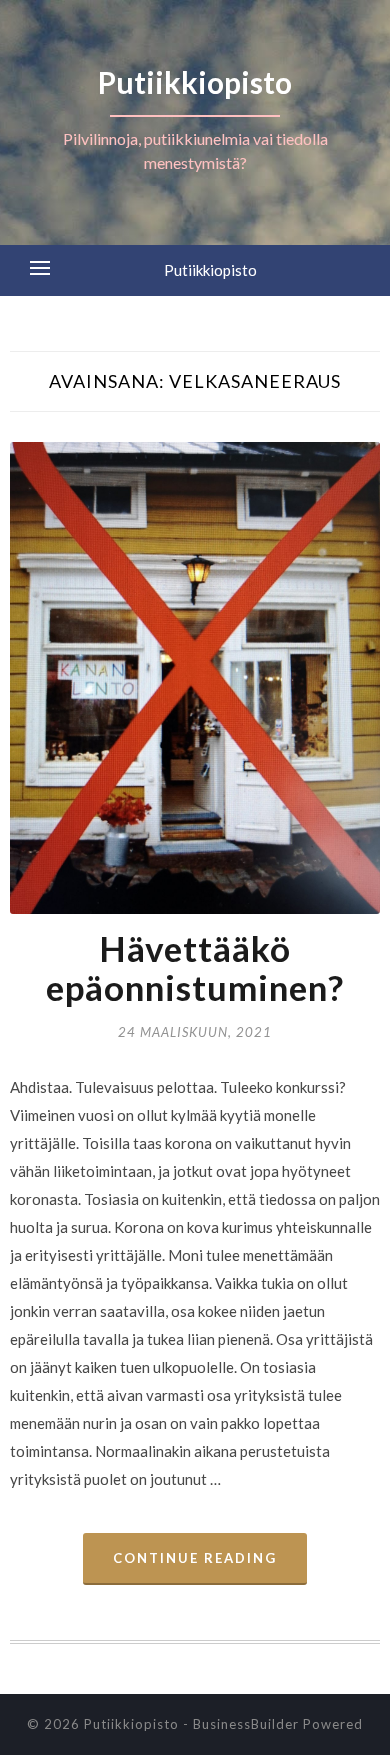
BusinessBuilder (246, 1724)
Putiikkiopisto (210, 270)
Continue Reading (195, 1558)
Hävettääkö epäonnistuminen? (195, 967)
